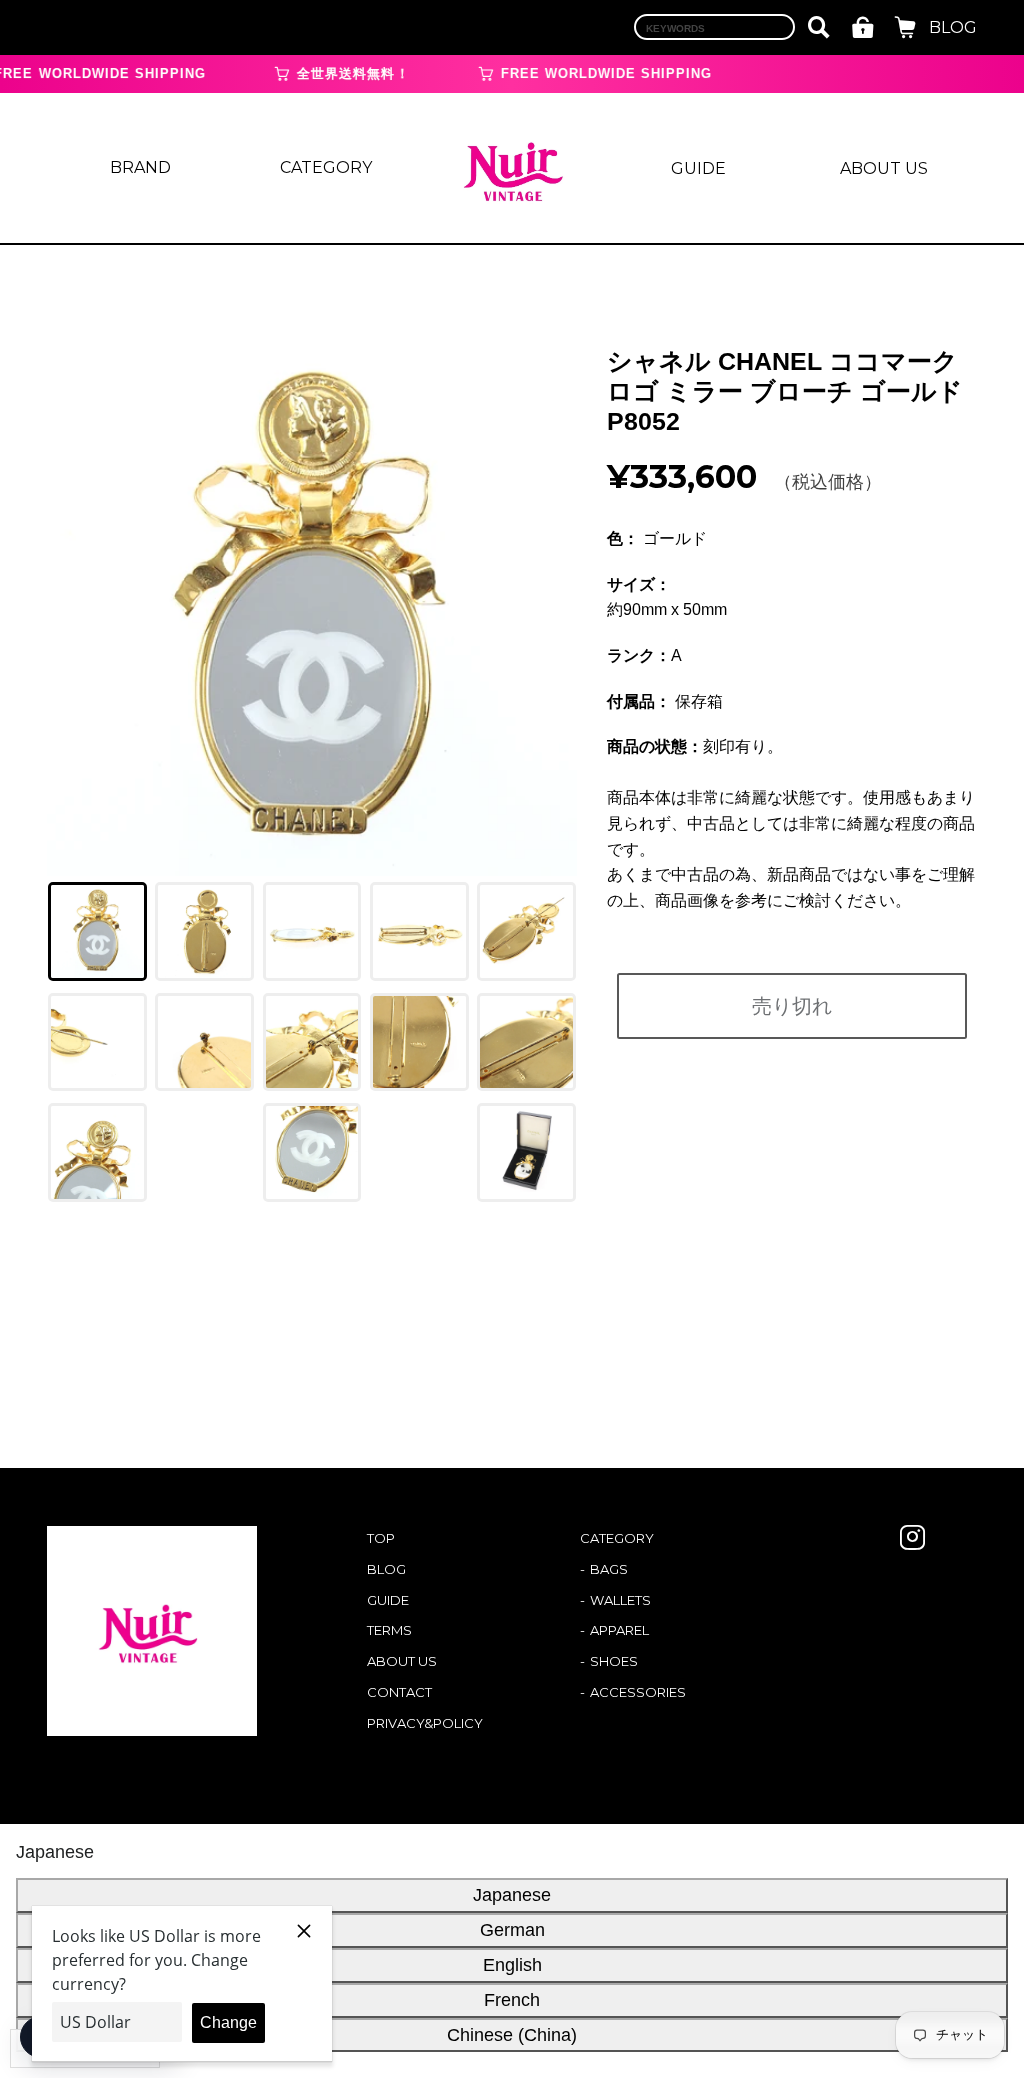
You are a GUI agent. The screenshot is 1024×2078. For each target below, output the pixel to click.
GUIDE (698, 168)
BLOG (953, 27)
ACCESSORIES (638, 1692)
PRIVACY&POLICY (425, 1723)
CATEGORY (326, 167)
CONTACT (399, 1692)
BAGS (609, 1569)
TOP (381, 1538)
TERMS (389, 1630)
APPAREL (619, 1630)
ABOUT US (884, 168)
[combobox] (714, 27)
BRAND (140, 167)
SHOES (614, 1661)
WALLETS (620, 1600)
